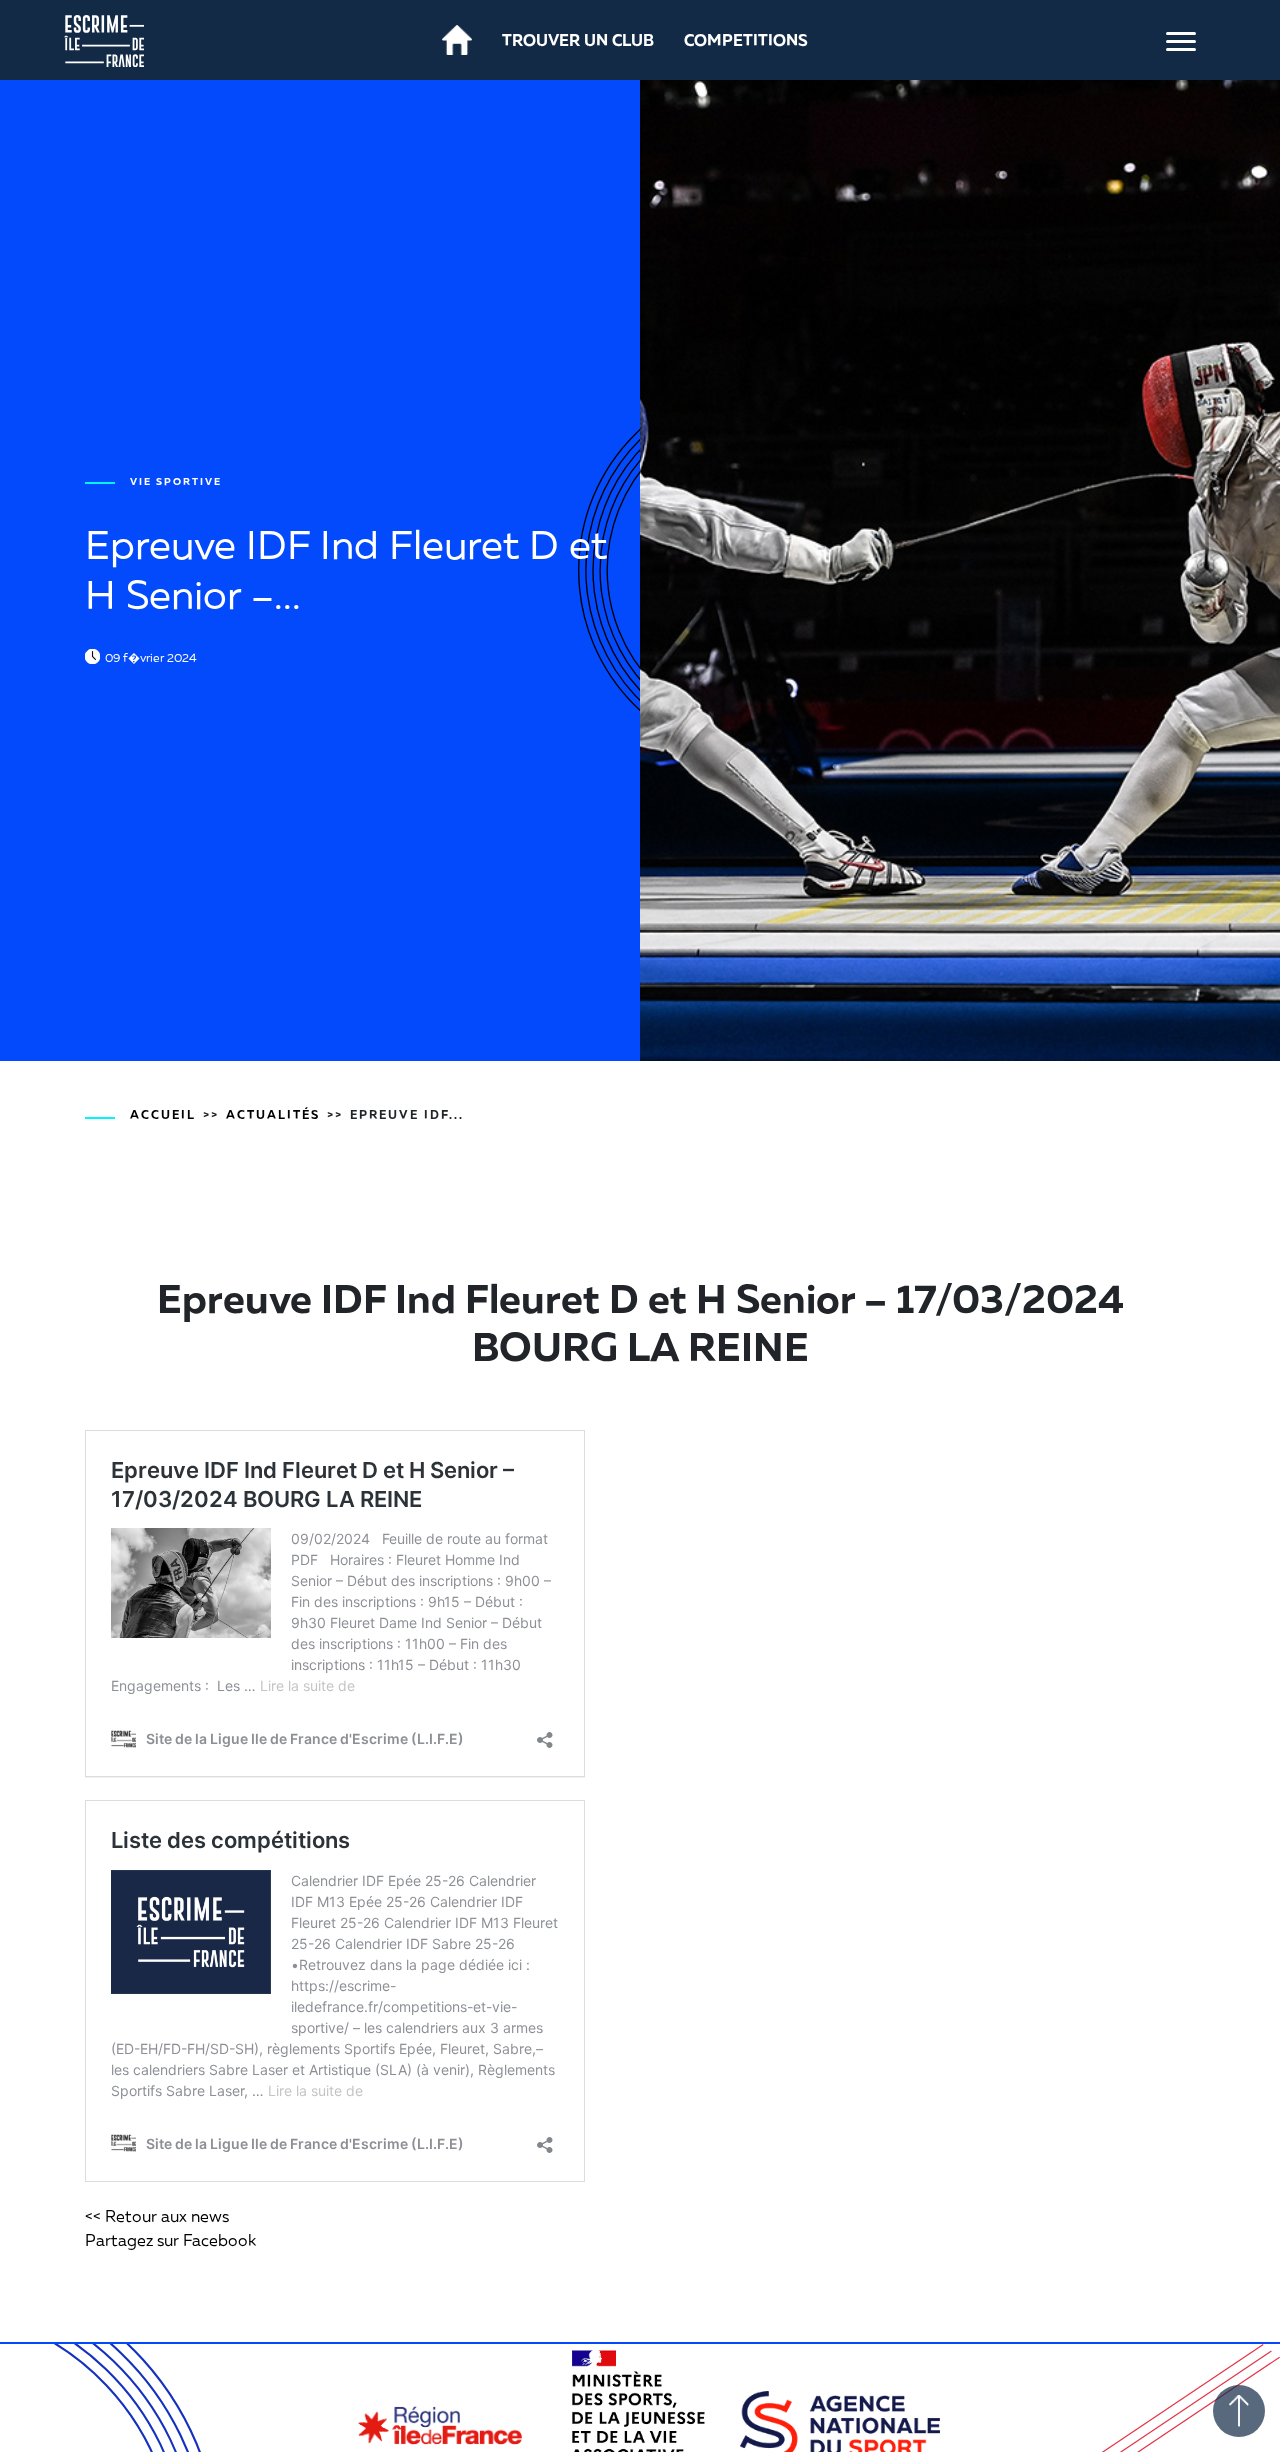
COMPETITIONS (746, 40)
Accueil (163, 1114)
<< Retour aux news (157, 2216)
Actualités (273, 1114)
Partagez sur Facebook (170, 2240)
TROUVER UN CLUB (578, 40)
